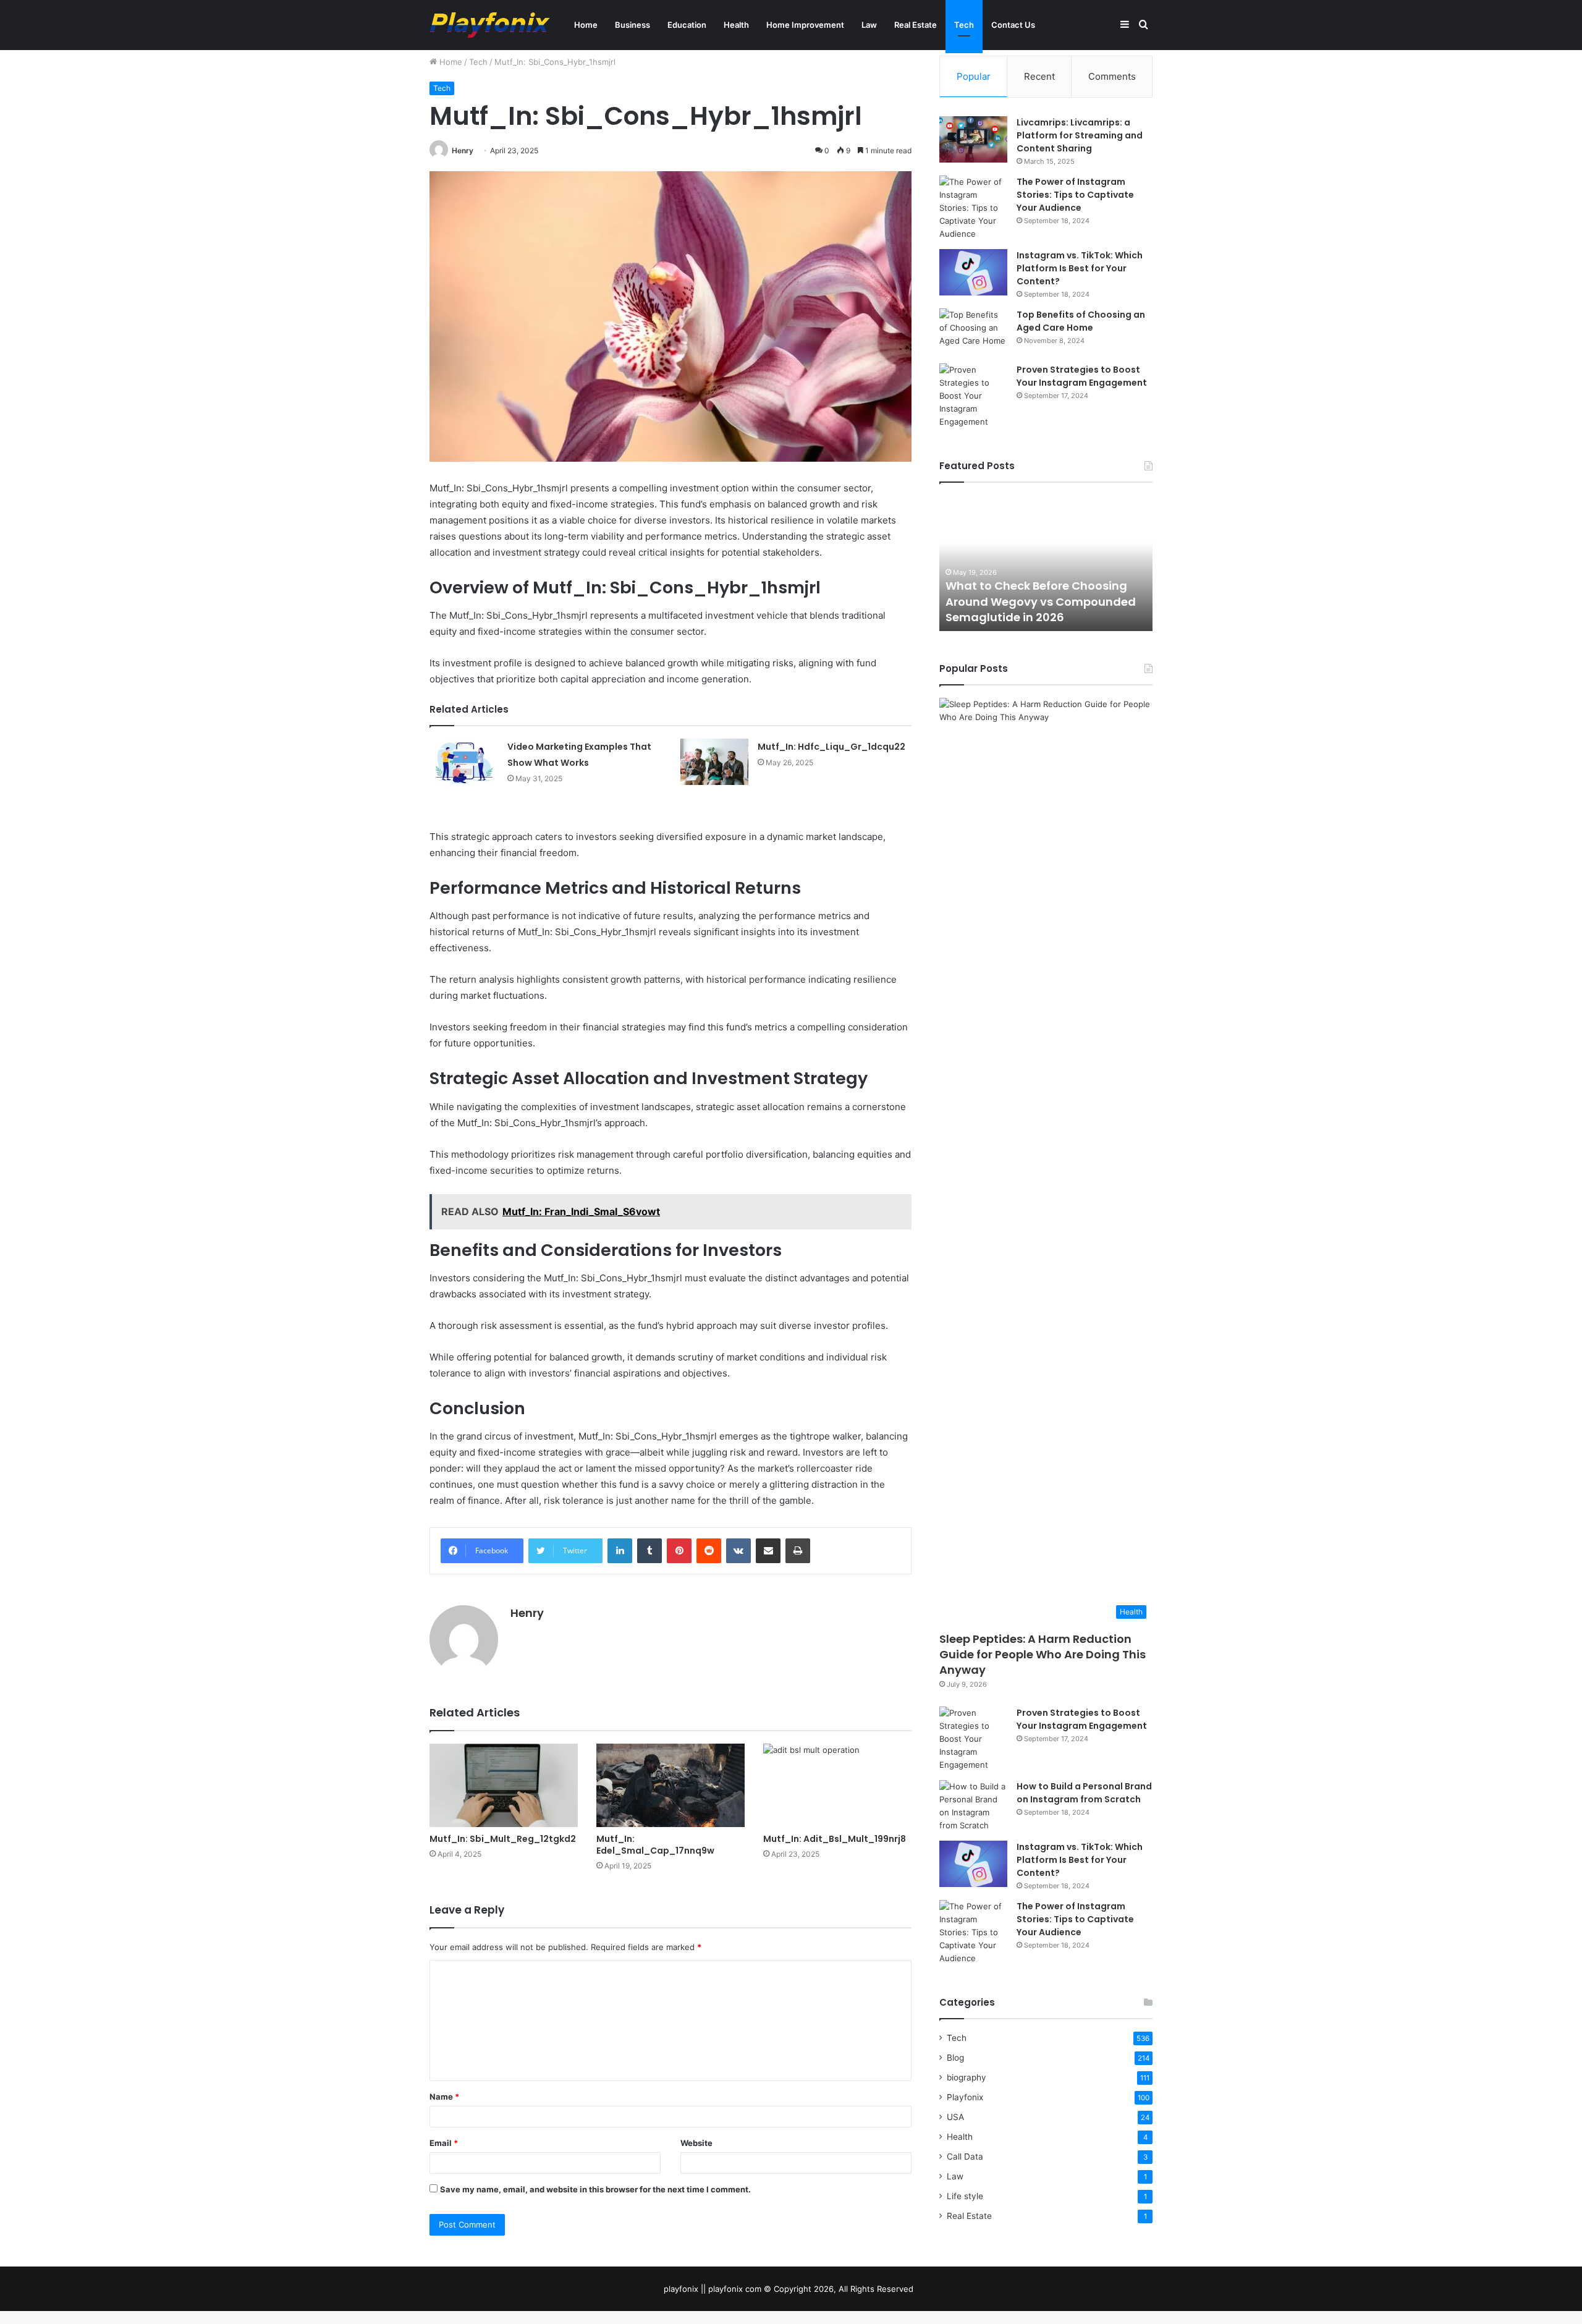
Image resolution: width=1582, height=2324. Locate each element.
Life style (965, 2196)
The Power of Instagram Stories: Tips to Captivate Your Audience (1075, 195)
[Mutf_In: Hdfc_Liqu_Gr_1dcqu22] (714, 762)
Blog (955, 2058)
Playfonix (965, 2097)
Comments (1112, 76)
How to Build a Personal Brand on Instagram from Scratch (1084, 1793)
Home (586, 25)
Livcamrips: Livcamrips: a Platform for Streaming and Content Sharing (1080, 135)
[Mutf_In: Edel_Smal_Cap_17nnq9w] (670, 1785)
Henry (463, 151)
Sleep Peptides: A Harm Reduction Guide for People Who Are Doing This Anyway (1043, 1654)
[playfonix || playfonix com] (490, 25)
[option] (1046, 563)
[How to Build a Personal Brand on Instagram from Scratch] (973, 1806)
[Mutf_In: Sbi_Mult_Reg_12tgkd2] (504, 1785)
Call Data (965, 2156)
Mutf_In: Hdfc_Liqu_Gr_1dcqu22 (831, 747)
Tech (964, 25)
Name (444, 2097)
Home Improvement (805, 25)
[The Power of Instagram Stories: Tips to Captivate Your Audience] (973, 208)
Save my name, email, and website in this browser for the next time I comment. (595, 2189)
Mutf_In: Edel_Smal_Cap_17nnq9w (655, 1845)
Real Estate (916, 25)
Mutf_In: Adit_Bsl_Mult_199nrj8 (835, 1839)
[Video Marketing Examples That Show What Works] (464, 762)
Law (869, 25)
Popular (974, 76)
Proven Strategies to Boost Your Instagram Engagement (1082, 376)
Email (444, 2143)
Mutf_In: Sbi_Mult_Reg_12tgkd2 (503, 1839)
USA (955, 2117)
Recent (1039, 76)
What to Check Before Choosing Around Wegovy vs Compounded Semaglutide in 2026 (1041, 601)
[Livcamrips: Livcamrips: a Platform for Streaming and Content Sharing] (973, 139)
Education (687, 25)
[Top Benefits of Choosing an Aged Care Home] (973, 332)
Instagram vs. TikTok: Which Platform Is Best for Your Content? (1080, 268)
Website (696, 2143)
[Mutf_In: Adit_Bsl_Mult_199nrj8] (837, 1785)
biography (967, 2077)
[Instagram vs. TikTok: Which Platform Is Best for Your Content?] (973, 272)
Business (632, 25)
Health (736, 25)
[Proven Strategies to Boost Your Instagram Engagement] (973, 396)
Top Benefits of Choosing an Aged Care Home (1081, 321)
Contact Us (1013, 25)
